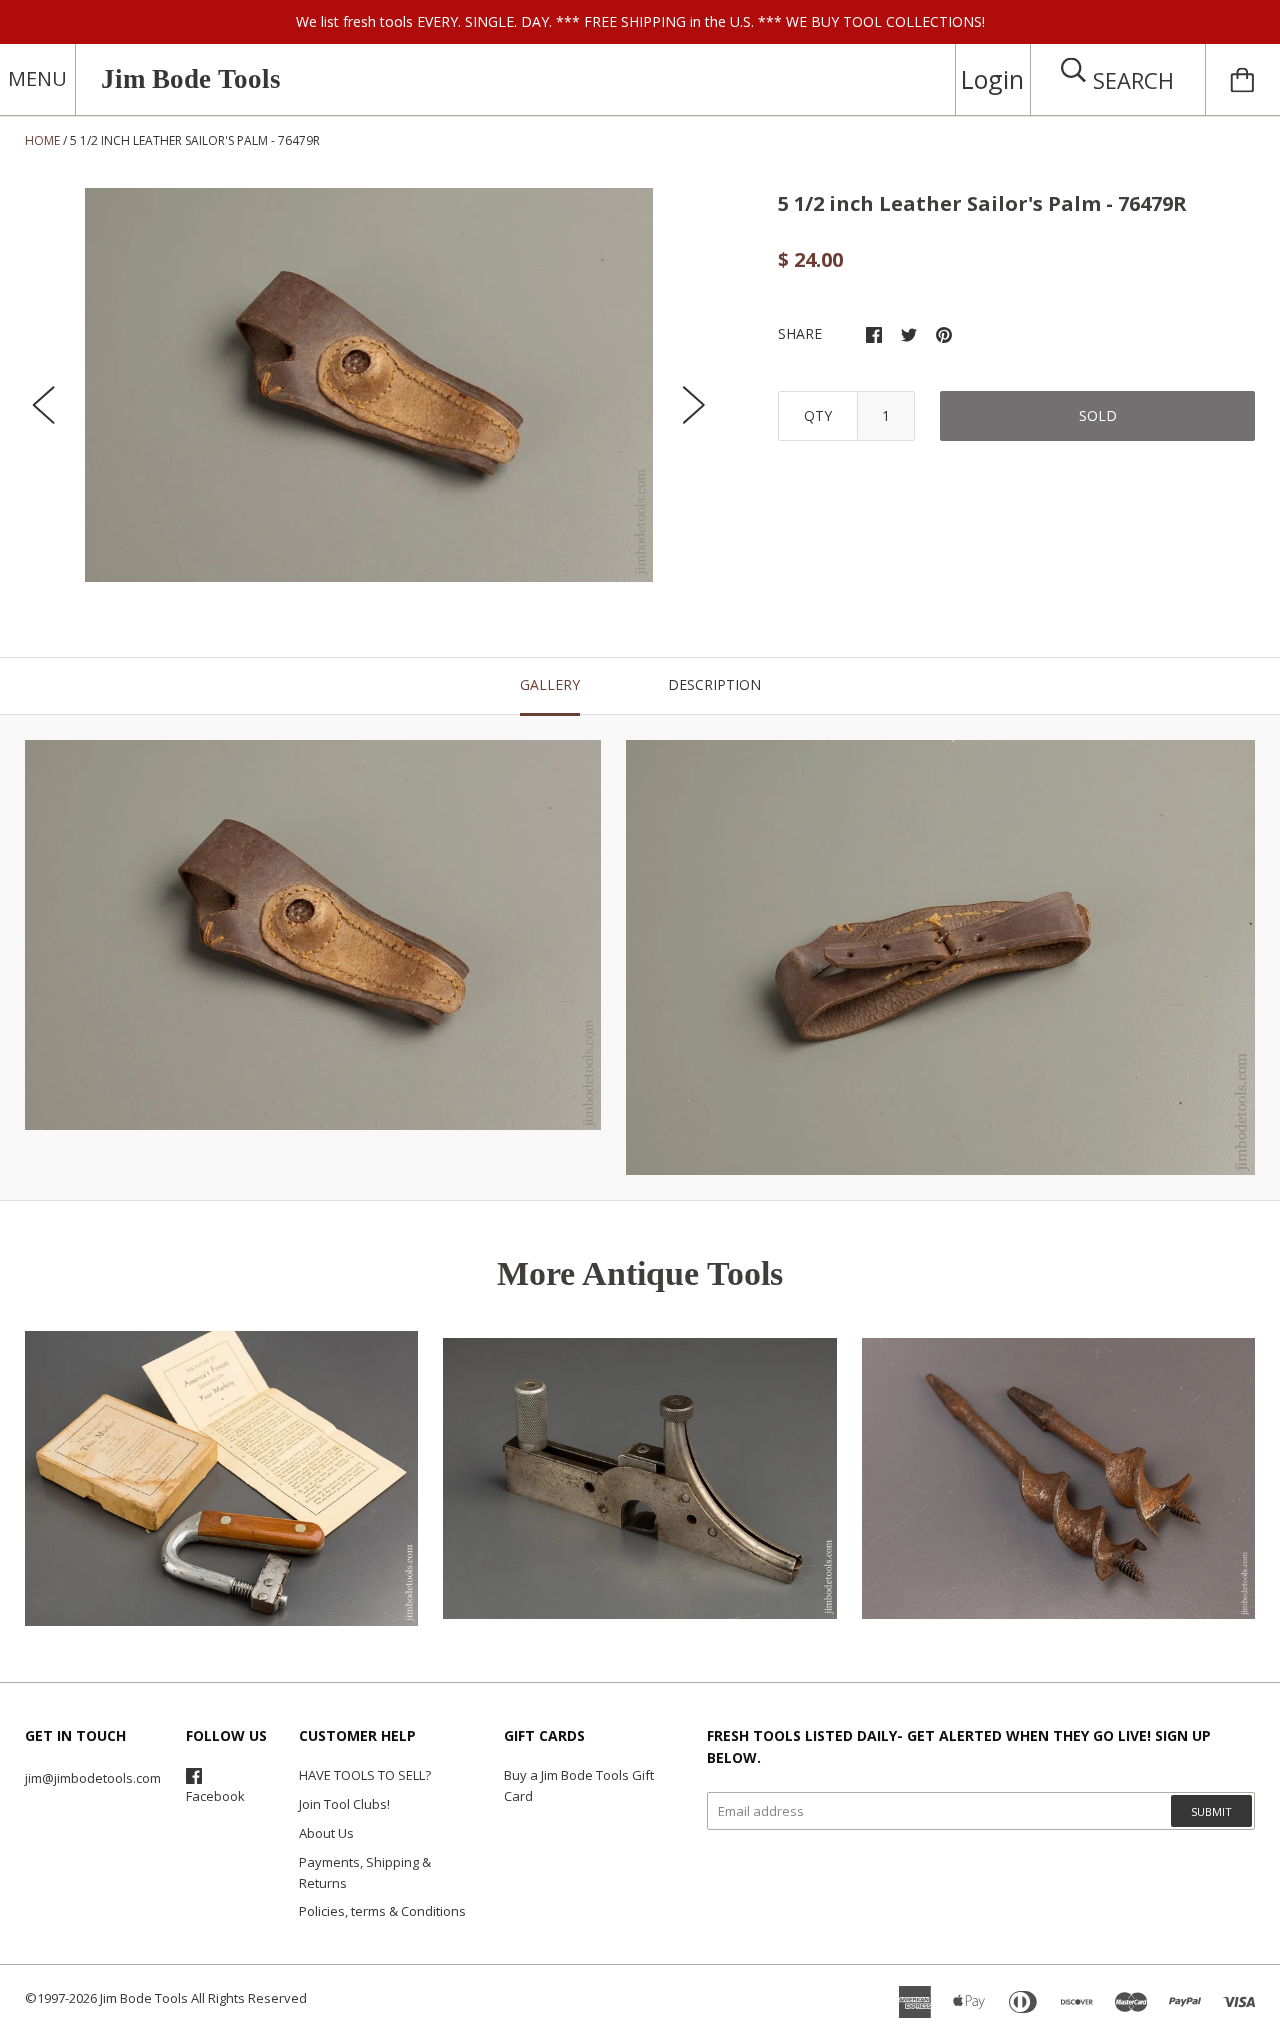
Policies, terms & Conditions (382, 1911)
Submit (1211, 1811)
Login (992, 79)
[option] (369, 385)
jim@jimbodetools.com (93, 1778)
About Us (326, 1833)
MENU (37, 78)
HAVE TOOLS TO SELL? (365, 1775)
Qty (818, 415)
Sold (1098, 415)
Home (42, 140)
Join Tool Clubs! (344, 1804)
